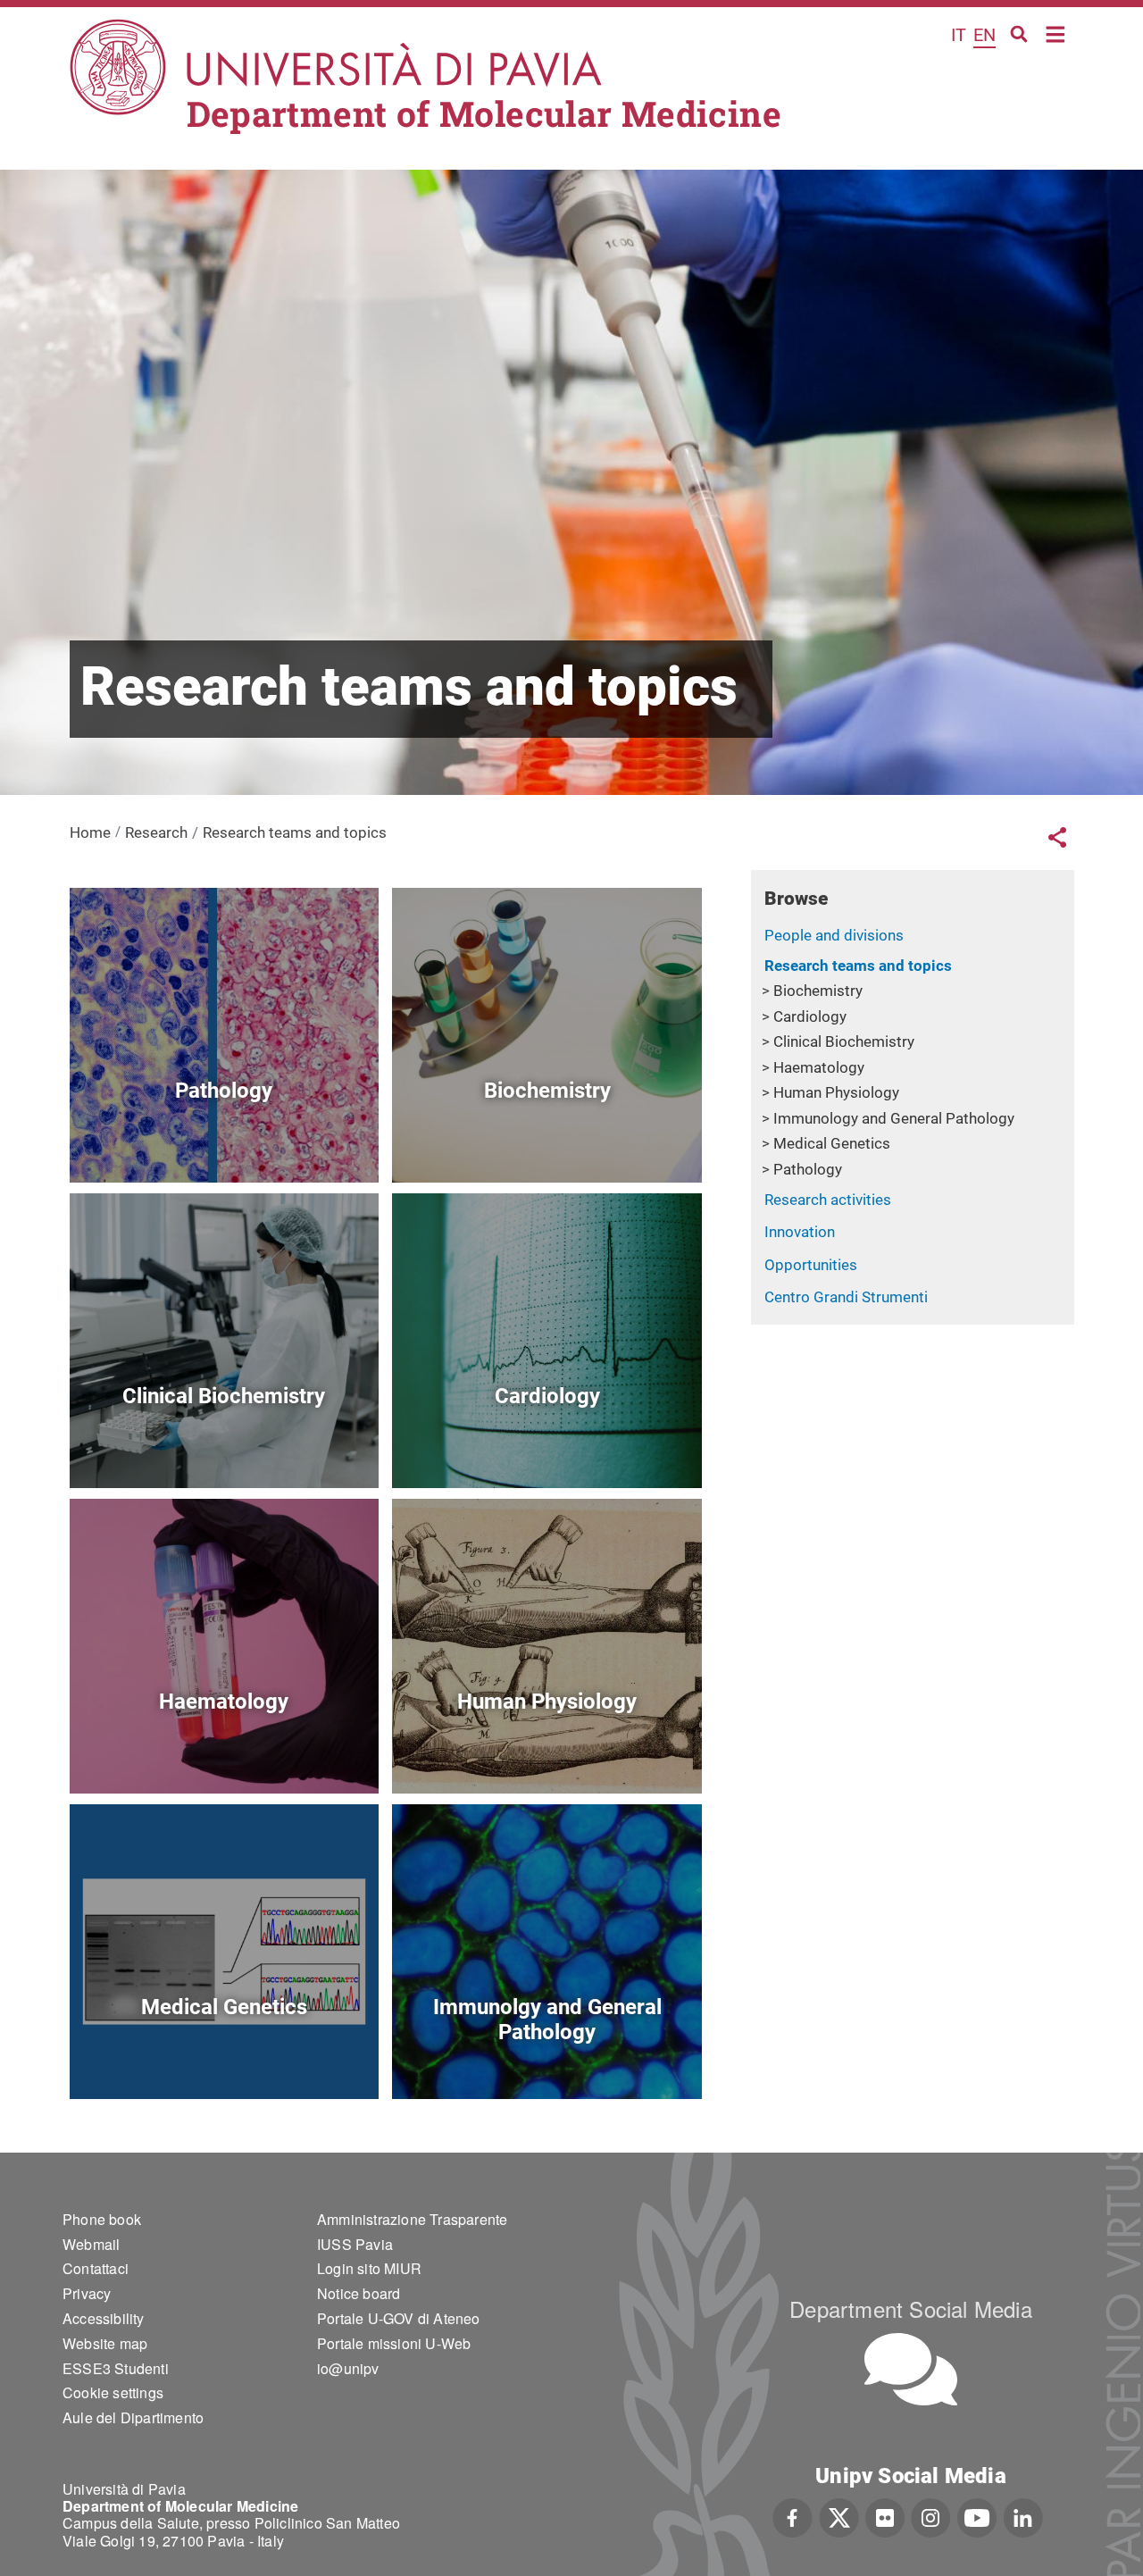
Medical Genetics (832, 1143)
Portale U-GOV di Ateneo (399, 2318)
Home (1056, 33)
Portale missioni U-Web (394, 2343)
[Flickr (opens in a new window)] (885, 2515)
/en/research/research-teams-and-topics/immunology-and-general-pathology (547, 2057)
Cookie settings (113, 2392)
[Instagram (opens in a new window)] (931, 2515)
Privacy (87, 2293)
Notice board (359, 2293)
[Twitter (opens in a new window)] (839, 2515)
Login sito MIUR (369, 2268)
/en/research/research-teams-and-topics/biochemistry (547, 1141)
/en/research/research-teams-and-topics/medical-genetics (224, 2057)
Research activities (828, 1200)
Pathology (808, 1169)
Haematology (819, 1067)
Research (156, 832)
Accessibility (104, 2318)
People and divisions (834, 935)
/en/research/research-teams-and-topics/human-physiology (547, 1752)
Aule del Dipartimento (133, 2417)
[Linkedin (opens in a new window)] (1023, 2515)
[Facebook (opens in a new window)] (793, 2515)
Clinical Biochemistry (844, 1041)
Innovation (800, 1232)
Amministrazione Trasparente (412, 2219)
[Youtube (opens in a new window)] (977, 2515)
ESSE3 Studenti (116, 2368)
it (959, 35)
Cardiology (810, 1016)
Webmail (91, 2244)
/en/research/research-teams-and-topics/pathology (224, 1141)
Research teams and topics (858, 966)
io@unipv (348, 2368)
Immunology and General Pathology (894, 1118)
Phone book (102, 2219)
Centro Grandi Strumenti (846, 1297)
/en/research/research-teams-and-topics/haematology (224, 1752)
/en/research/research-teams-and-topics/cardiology (547, 1447)
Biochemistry (818, 991)
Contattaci (96, 2268)
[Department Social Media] (911, 2369)
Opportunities (811, 1265)
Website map (105, 2343)
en (984, 35)
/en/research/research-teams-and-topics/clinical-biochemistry (224, 1447)
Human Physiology (836, 1092)
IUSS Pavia (355, 2244)
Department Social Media (911, 2308)
